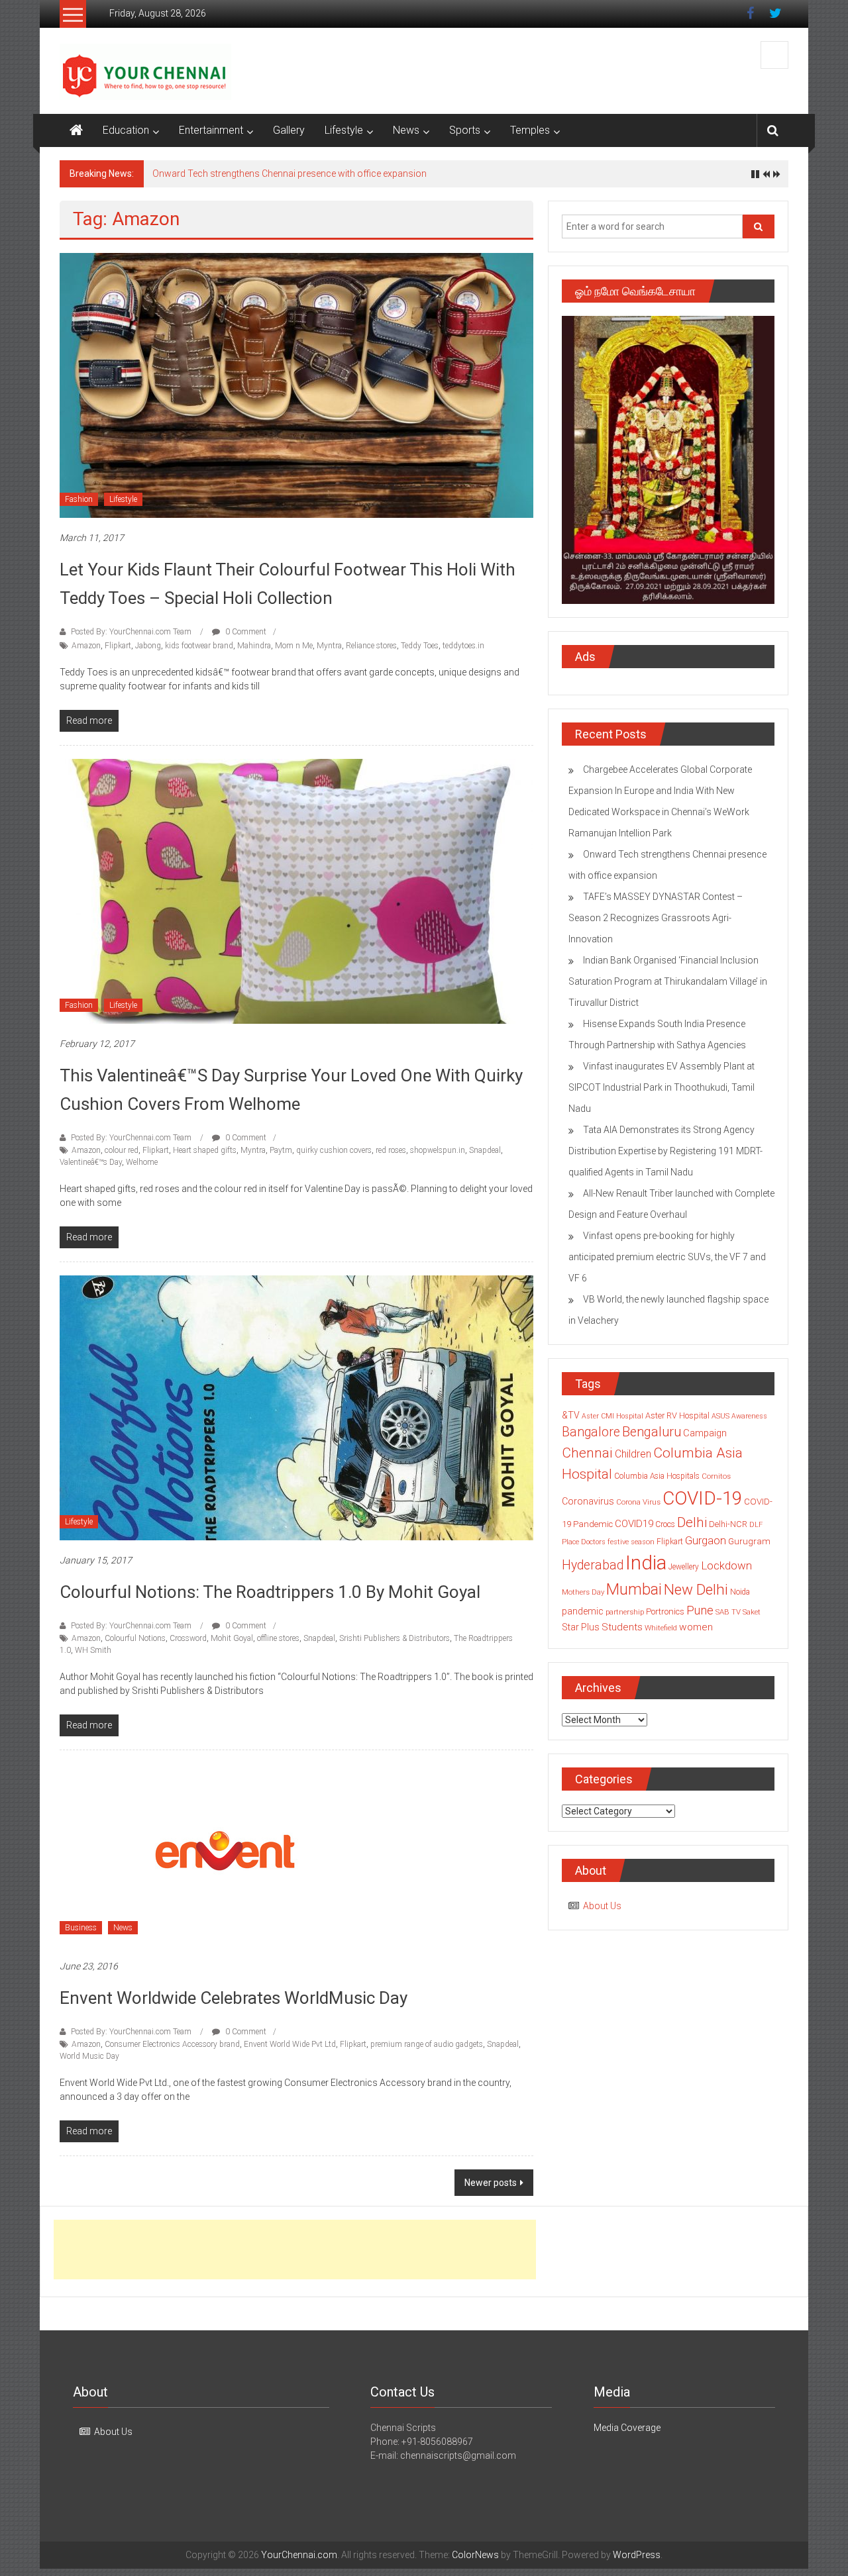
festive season (631, 1542)
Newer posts (491, 2183)
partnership (625, 1612)
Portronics (665, 1611)
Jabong (148, 646)
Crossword (188, 1638)
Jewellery (684, 1567)
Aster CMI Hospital (612, 1416)
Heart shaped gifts (205, 1150)
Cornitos (716, 1476)
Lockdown (726, 1565)
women (696, 1627)
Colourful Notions (135, 1638)
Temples (530, 130)
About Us (602, 1906)
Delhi (692, 1522)
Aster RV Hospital (677, 1415)
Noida (740, 1592)
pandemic (583, 1611)
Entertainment (211, 130)
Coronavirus (588, 1501)
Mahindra (254, 646)
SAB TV (728, 1612)
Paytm (281, 1150)
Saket (752, 1612)
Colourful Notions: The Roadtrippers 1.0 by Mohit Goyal (270, 1592)
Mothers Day (583, 1592)
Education (126, 130)
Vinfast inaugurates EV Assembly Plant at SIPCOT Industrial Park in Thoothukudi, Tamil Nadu (662, 1087)
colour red (122, 1150)
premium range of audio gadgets (427, 2044)
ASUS (720, 1416)
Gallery (289, 130)
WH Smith (93, 1650)
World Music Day (89, 2056)
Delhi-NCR (728, 1524)
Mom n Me (294, 646)
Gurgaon (706, 1540)
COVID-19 (702, 1498)
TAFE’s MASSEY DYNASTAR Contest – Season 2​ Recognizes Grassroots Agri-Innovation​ (656, 918)
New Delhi (696, 1589)
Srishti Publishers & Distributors (395, 1638)
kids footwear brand (199, 646)
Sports (465, 130)
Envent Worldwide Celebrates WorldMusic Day (234, 1998)
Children (633, 1454)
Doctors (593, 1542)
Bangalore (591, 1432)
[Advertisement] (295, 2250)
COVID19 (634, 1524)
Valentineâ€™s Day (91, 1162)
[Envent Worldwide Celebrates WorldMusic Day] (225, 1854)
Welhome (142, 1162)
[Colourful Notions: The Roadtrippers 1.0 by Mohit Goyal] (296, 1407)
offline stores (278, 1638)
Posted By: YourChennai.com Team (131, 632)
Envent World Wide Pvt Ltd (290, 2044)
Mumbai (634, 1589)
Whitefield (661, 1628)
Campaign (705, 1433)
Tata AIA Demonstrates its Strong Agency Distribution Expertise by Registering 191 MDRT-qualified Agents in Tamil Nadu (665, 1151)
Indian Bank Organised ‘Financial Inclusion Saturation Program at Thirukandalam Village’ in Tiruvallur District (668, 981)
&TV (571, 1415)
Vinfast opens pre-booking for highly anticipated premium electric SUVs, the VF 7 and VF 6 (667, 1257)
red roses (391, 1150)
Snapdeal (485, 1150)
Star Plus (581, 1627)
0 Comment (245, 632)
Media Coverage (627, 2428)
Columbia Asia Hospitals (657, 1476)
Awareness (749, 1416)
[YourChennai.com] (76, 130)
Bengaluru (652, 1432)
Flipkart (118, 646)
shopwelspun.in (438, 1150)
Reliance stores (371, 646)
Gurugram (749, 1541)
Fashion (79, 499)
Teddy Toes (420, 646)
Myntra (329, 646)
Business (81, 1928)
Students (622, 1627)
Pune (700, 1610)
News (406, 130)
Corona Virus (638, 1502)
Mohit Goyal (232, 1638)
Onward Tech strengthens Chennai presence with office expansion (290, 173)
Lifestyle (344, 130)
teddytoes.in (463, 646)
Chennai (587, 1453)
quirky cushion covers (334, 1150)
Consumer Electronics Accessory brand (172, 2044)
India (646, 1563)
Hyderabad (593, 1565)
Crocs (665, 1524)
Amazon (86, 646)
